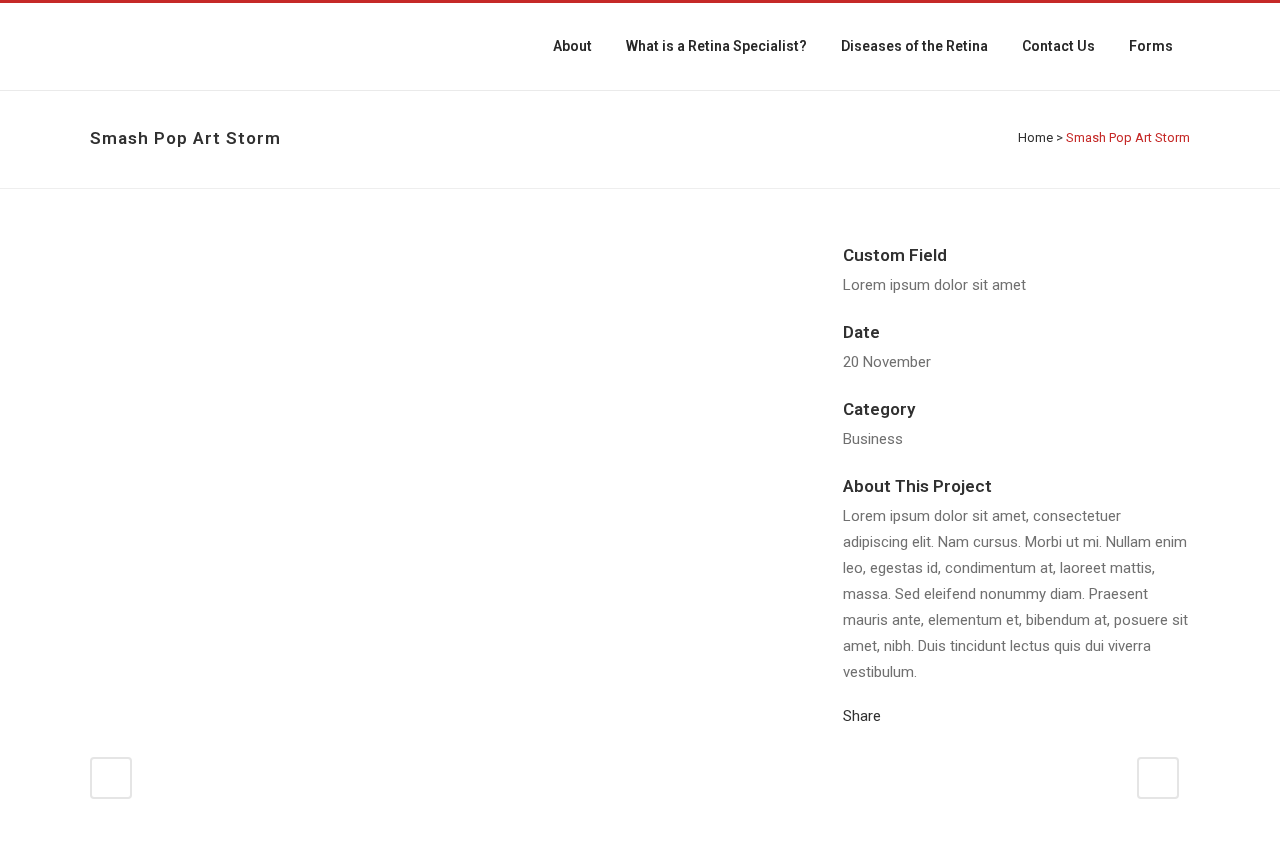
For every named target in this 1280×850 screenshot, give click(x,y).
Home (1035, 137)
